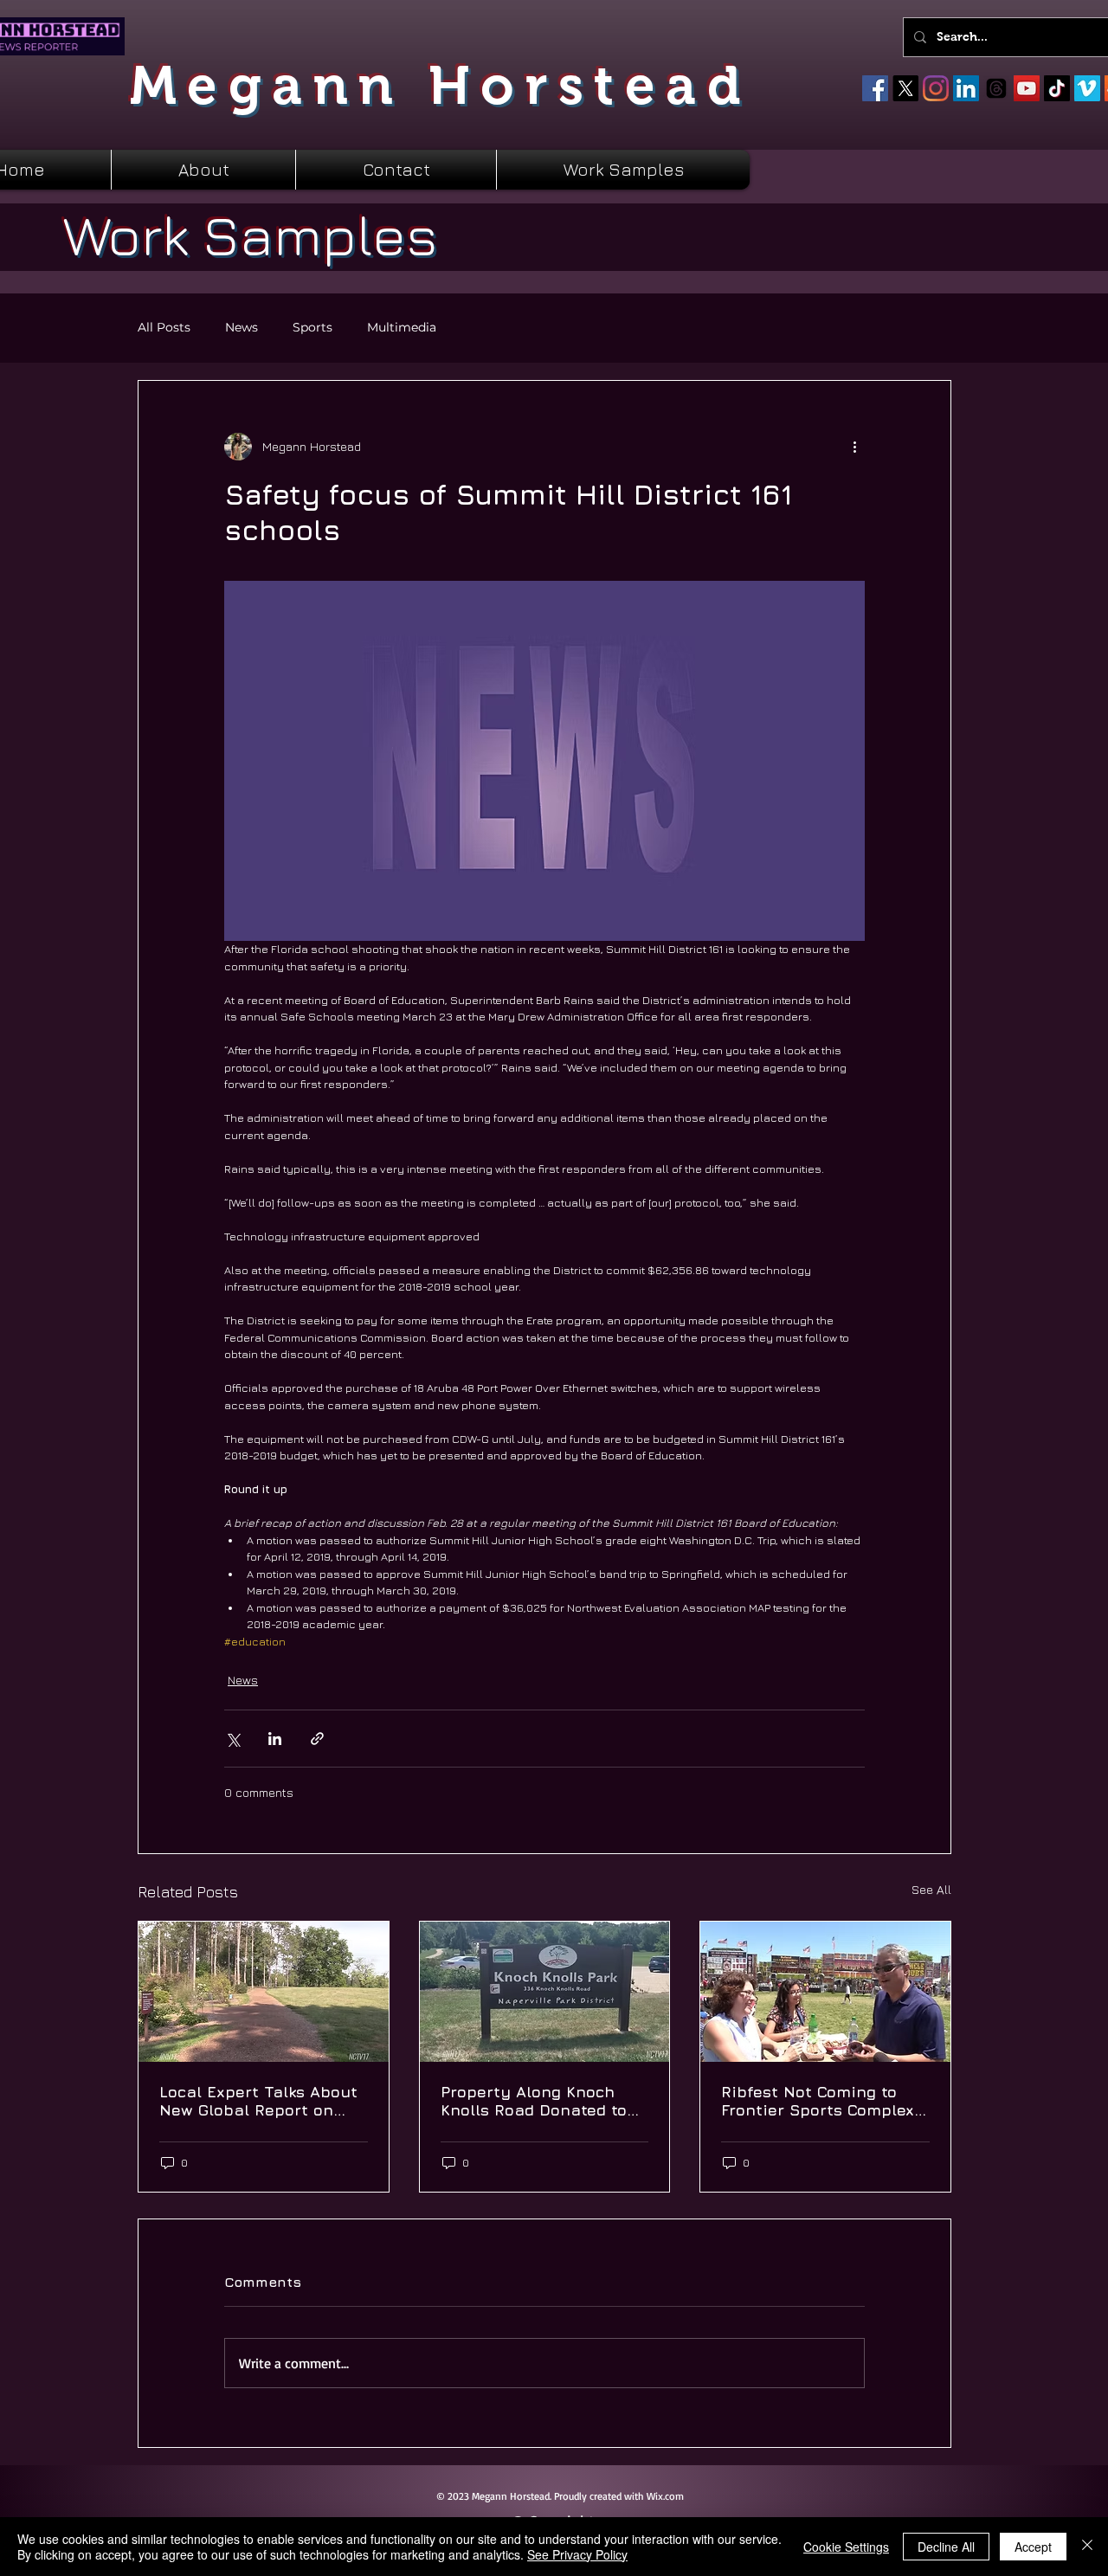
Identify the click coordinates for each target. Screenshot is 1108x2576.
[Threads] (996, 88)
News (242, 328)
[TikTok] (1057, 88)
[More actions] (854, 447)
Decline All (946, 2547)
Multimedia (402, 328)
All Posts (164, 328)
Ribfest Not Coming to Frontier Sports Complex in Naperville (818, 2101)
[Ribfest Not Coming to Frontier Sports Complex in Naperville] (825, 1992)
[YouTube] (1027, 88)
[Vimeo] (1087, 88)
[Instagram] (936, 88)
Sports (312, 328)
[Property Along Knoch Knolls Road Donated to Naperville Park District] (545, 1992)
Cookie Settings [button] (846, 2547)
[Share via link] (317, 1739)
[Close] (1087, 2547)
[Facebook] (875, 88)
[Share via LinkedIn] (275, 1739)
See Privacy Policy (577, 2554)
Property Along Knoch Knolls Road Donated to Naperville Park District (534, 2101)
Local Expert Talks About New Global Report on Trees (258, 2101)
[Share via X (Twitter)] (232, 1739)
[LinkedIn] (966, 88)
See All (931, 1889)
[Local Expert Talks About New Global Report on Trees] (264, 1992)
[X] (905, 88)
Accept (1033, 2547)
